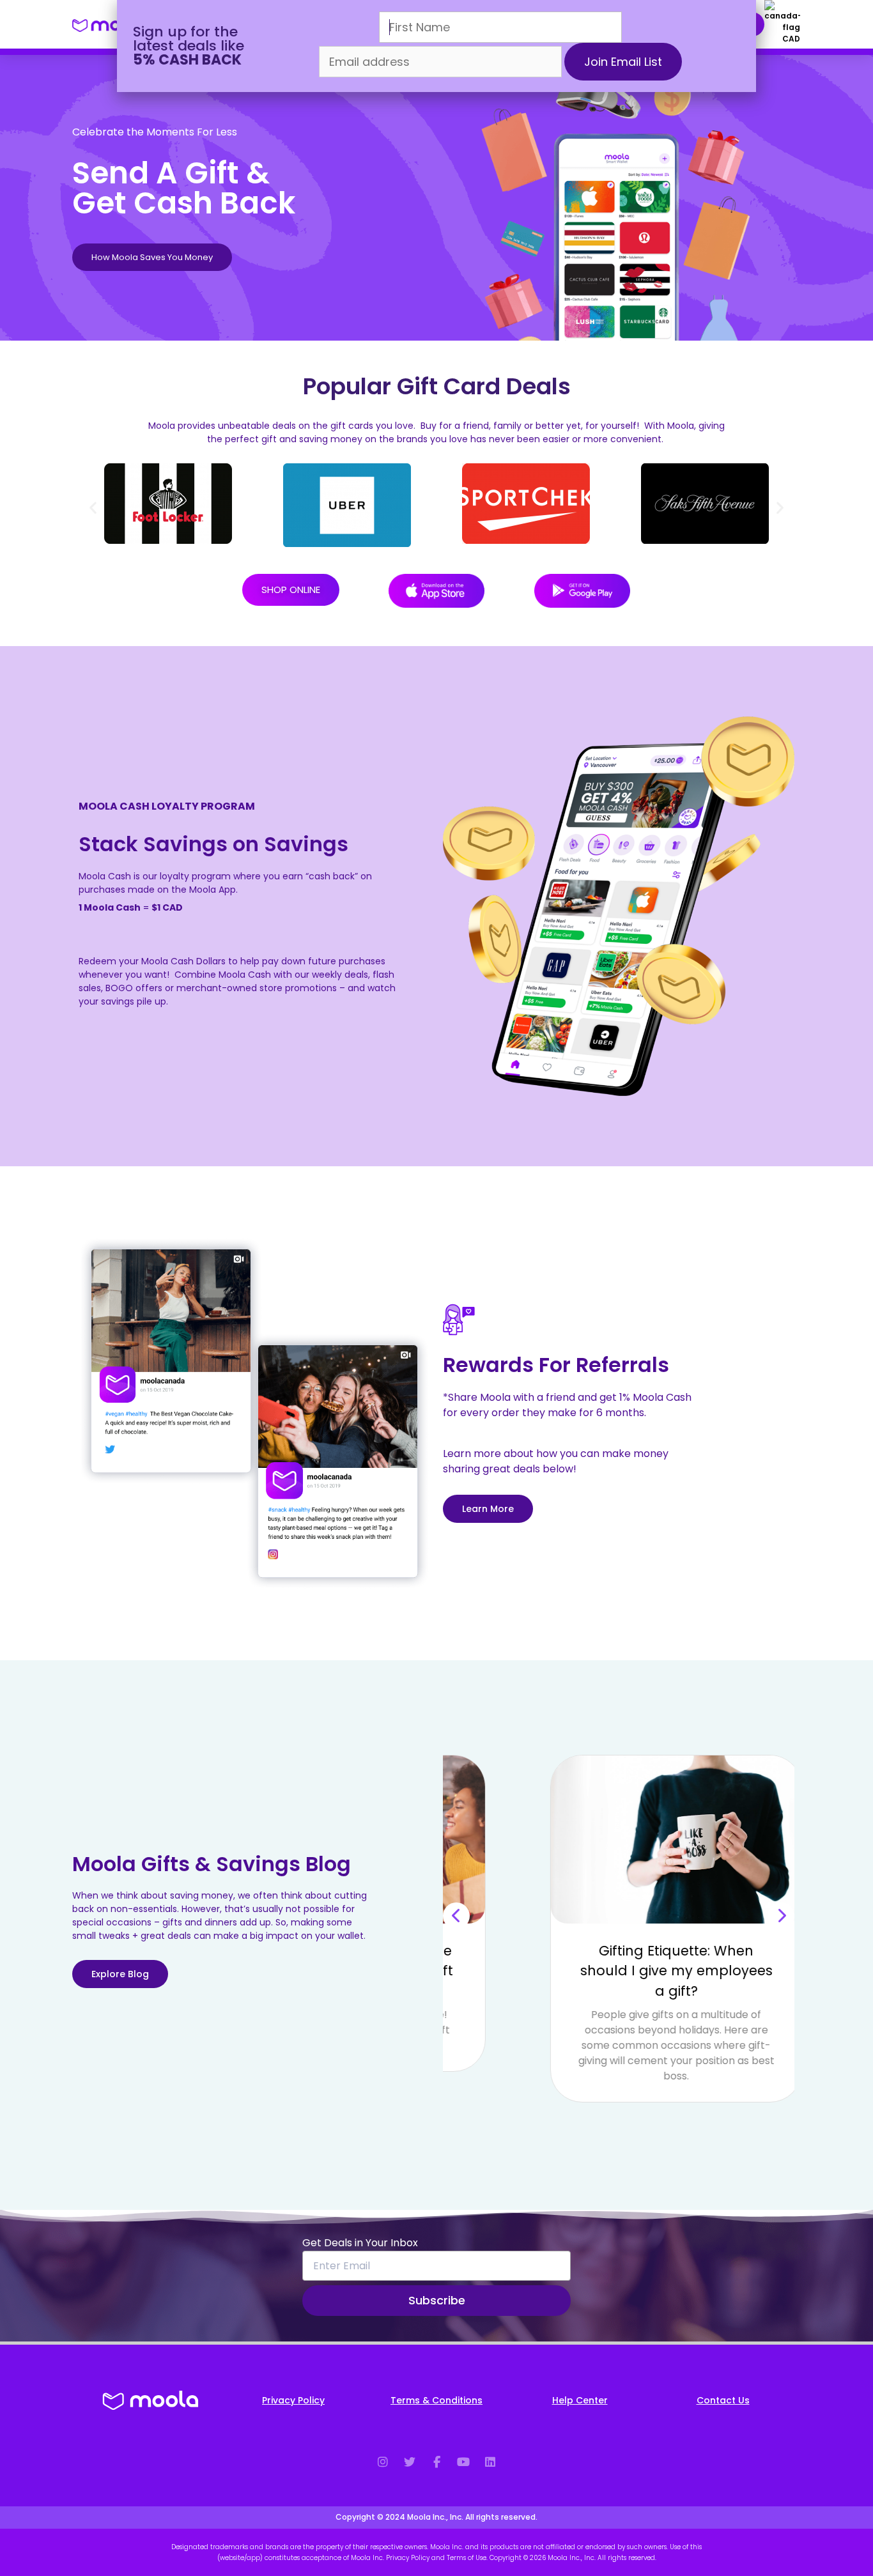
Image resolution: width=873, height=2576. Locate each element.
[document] (436, 1288)
